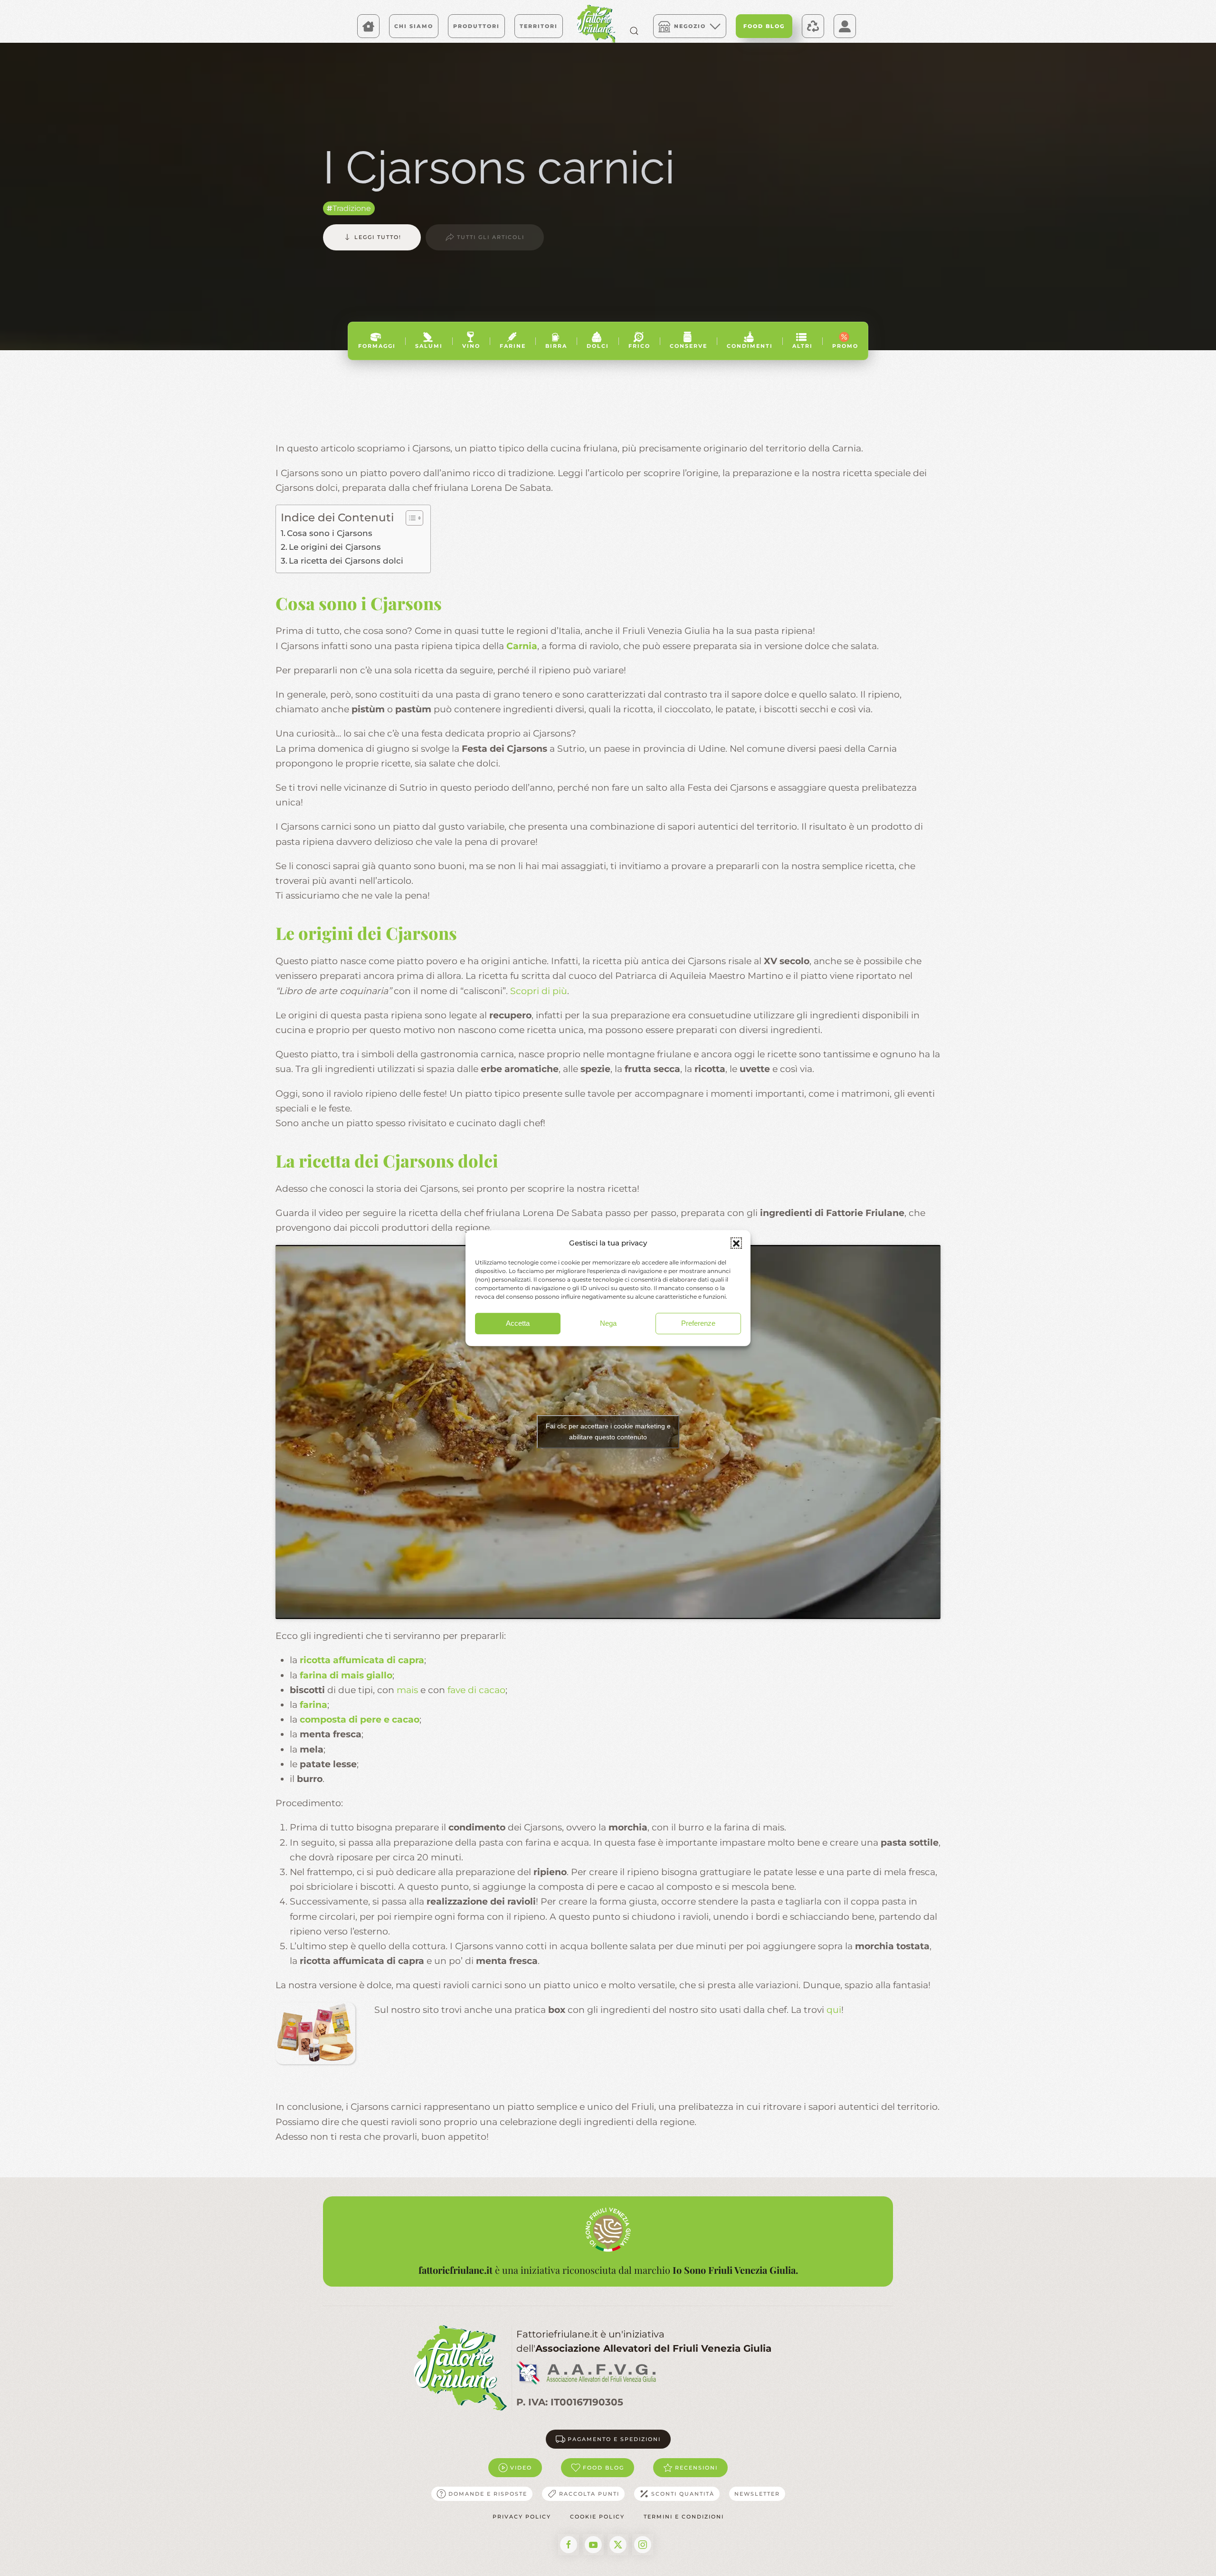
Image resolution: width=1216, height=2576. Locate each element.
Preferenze (698, 1323)
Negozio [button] (690, 26)
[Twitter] (618, 2545)
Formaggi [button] (377, 346)
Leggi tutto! (378, 237)
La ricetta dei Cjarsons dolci (346, 560)
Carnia (522, 646)
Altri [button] (803, 346)
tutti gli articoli (491, 237)
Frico (639, 346)
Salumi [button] (429, 346)
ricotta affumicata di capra (362, 1660)
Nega (608, 1323)
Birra (556, 346)
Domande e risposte (488, 2494)
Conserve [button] (689, 346)
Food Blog (764, 26)
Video (521, 2468)
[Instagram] (643, 2545)
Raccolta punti (589, 2494)
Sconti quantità (683, 2494)
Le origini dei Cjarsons (335, 547)
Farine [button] (513, 346)
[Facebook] (569, 2545)
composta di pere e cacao (360, 1719)
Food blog (603, 2468)
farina (313, 1705)
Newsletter (757, 2494)
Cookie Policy (597, 2517)
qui (834, 2010)
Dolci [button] (598, 346)
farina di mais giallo (345, 1675)
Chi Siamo (414, 26)
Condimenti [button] (750, 346)
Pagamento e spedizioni (614, 2439)
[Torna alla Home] (596, 24)
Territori (539, 26)
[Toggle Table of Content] (410, 518)
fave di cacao (476, 1690)
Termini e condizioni (684, 2517)
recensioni (696, 2468)
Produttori (476, 26)
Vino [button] (471, 346)
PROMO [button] (845, 346)
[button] (736, 1243)
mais (407, 1690)
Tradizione (352, 208)
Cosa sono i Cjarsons (330, 533)
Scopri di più (539, 991)
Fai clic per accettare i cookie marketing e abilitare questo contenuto (608, 1432)
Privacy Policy (522, 2517)
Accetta (518, 1323)
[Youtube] (593, 2545)
